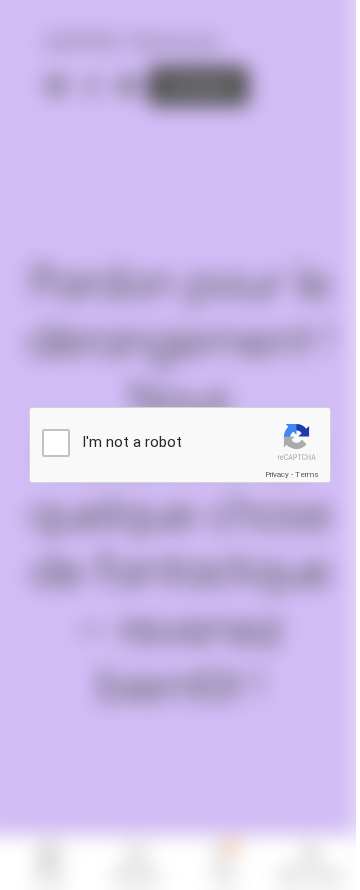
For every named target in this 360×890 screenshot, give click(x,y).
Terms (307, 474)
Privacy (277, 474)
